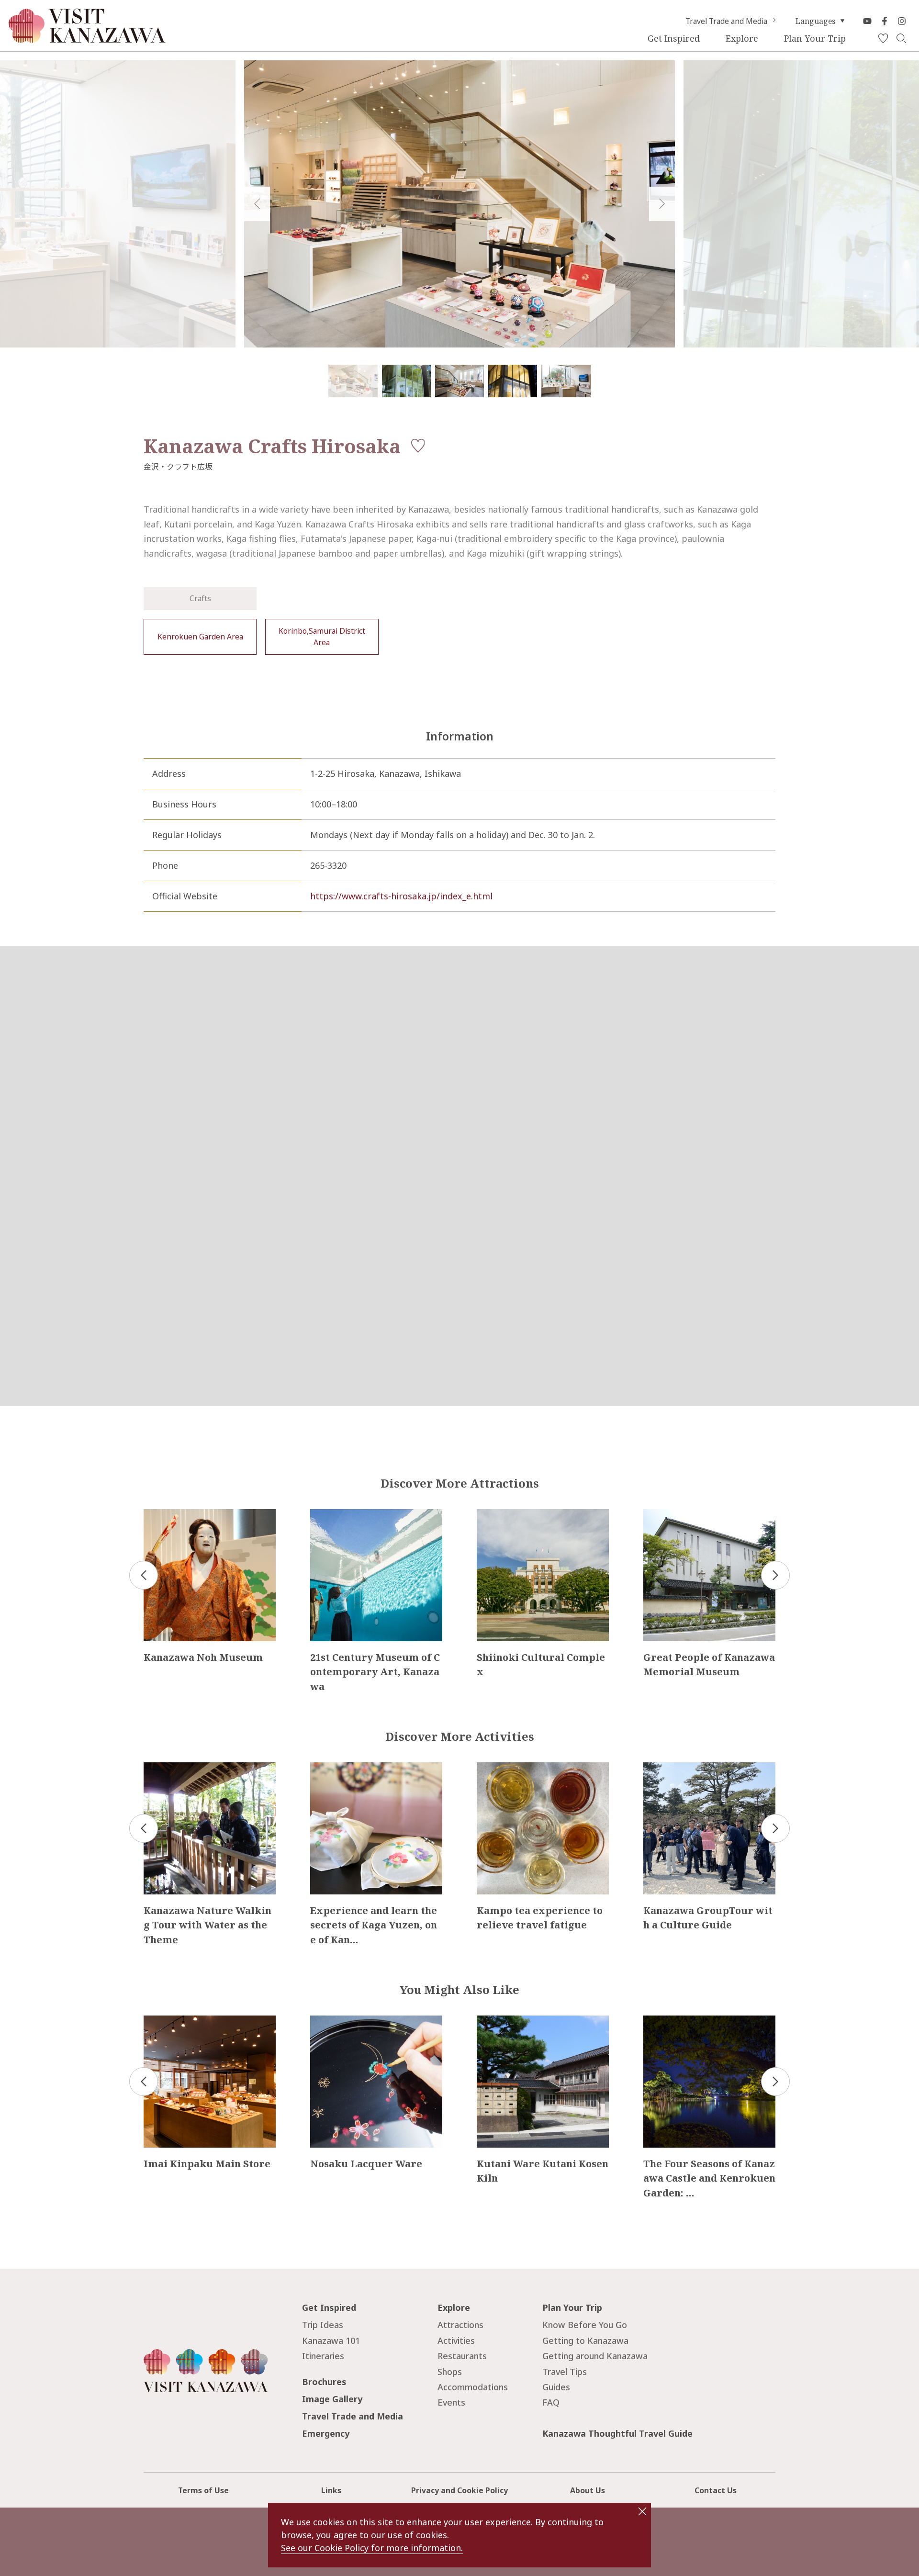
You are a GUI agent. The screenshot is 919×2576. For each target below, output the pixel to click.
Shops (450, 2372)
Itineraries (323, 2356)
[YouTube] (867, 21)
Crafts (200, 598)
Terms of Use (203, 2490)
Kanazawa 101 (331, 2341)
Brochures (324, 2382)
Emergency (326, 2433)
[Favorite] (883, 39)
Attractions (460, 2325)
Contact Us (716, 2490)
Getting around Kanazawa (595, 2356)
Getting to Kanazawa (585, 2341)
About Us (588, 2490)
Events (451, 2402)
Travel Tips (565, 2372)
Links (331, 2490)
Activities (456, 2341)
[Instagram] (902, 21)
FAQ (551, 2402)
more (155, 1514)
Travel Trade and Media (726, 21)
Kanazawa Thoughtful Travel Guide (617, 2433)
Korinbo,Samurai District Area (322, 637)
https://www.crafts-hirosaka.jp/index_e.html (401, 896)
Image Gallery (332, 2399)
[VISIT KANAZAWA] (87, 39)
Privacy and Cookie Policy (459, 2490)
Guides (556, 2387)
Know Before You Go (585, 2325)
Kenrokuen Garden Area (200, 637)
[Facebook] (885, 21)
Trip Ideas (323, 2325)
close (642, 2511)
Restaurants (462, 2356)
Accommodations (473, 2387)
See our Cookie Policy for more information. (372, 2548)
